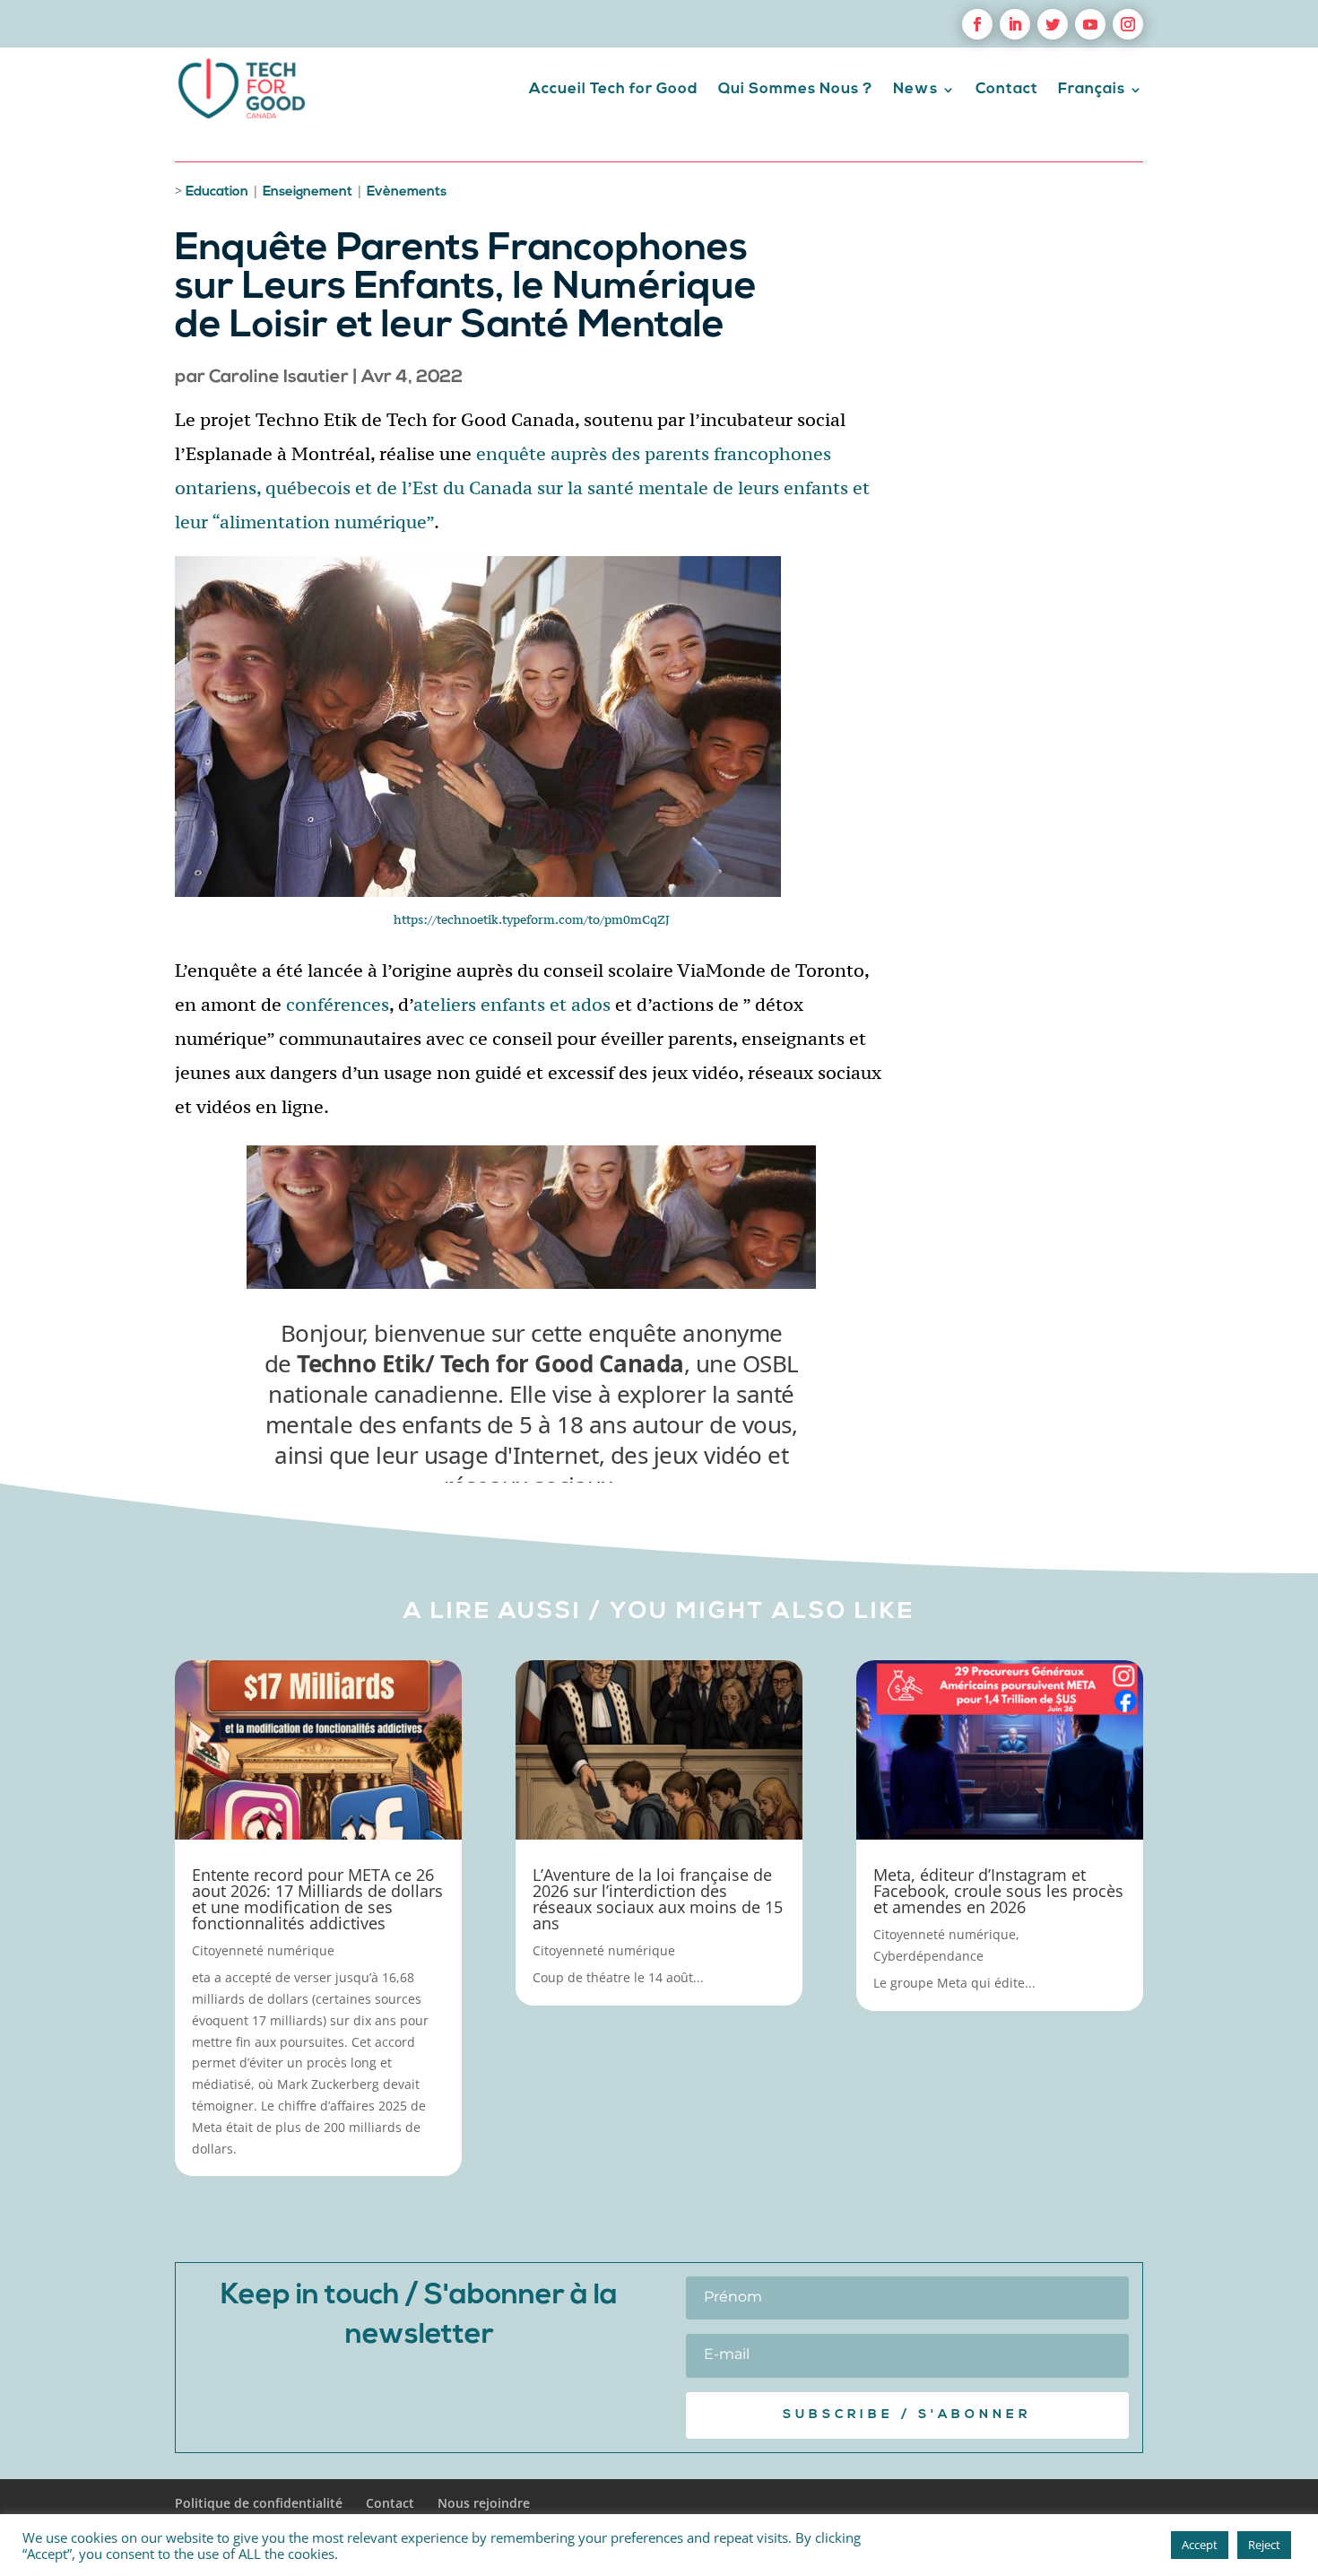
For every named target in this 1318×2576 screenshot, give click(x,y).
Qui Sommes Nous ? (796, 89)
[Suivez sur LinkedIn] (1015, 24)
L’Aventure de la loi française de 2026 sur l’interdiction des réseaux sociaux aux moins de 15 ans (658, 1899)
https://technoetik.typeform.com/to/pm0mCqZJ (532, 919)
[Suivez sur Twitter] (1053, 24)
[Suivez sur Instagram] (1128, 24)
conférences (338, 1004)
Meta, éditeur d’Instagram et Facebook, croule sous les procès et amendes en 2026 (998, 1891)
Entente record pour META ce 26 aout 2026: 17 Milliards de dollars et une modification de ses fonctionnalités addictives (317, 1899)
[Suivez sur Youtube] (1090, 24)
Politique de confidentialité (259, 2503)
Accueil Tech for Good (614, 89)
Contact (1007, 89)
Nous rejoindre (484, 2503)
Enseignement (308, 192)
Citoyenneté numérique (263, 1950)
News (915, 89)
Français (1092, 89)
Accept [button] (1200, 2545)
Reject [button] (1264, 2545)
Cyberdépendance (928, 1956)
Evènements (407, 192)
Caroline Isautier (279, 378)
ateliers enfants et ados (512, 1004)
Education (217, 192)
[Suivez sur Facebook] (977, 24)
